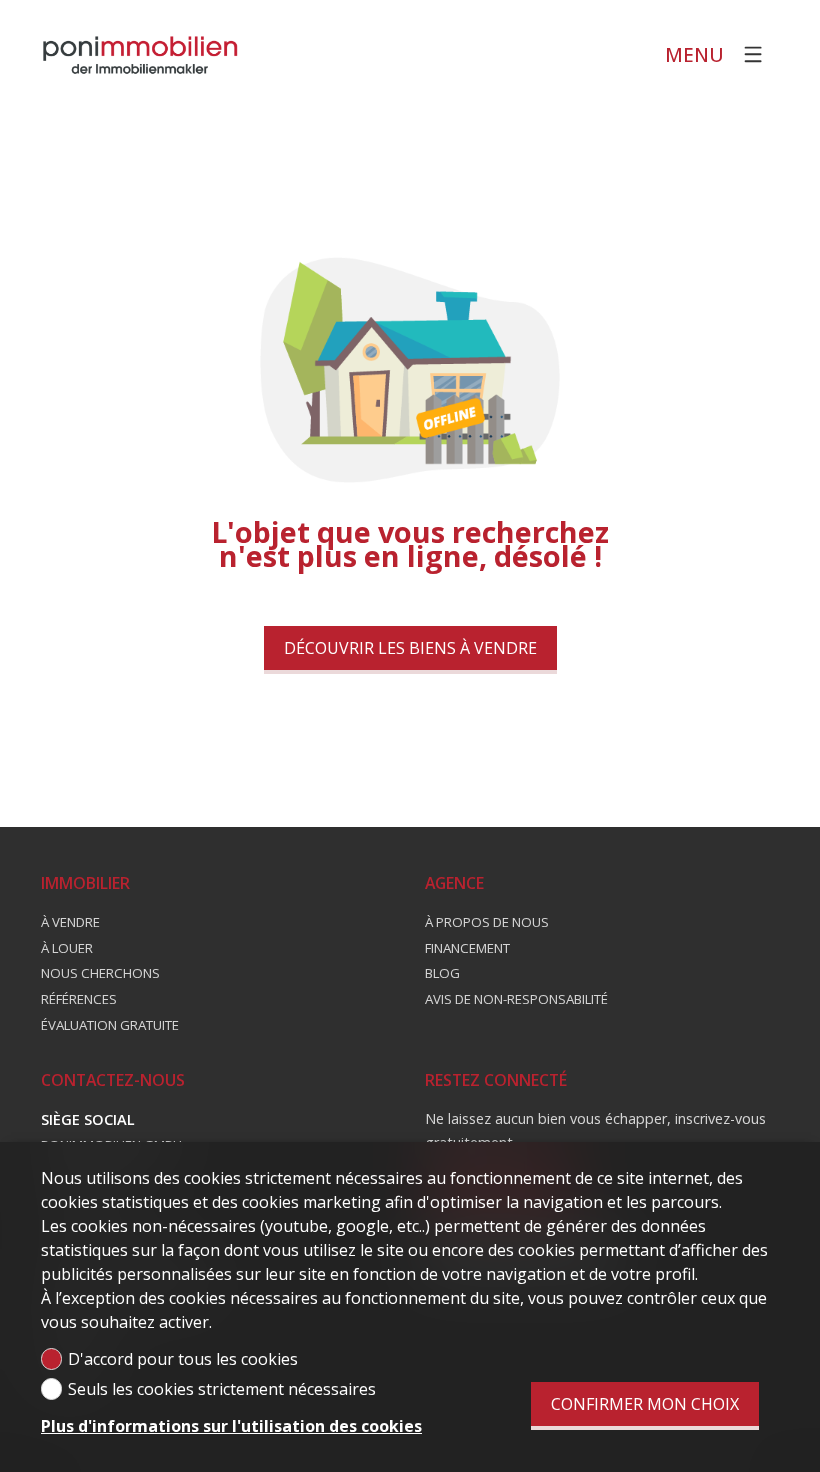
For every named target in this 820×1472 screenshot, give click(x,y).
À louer (67, 948)
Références (79, 999)
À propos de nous (487, 922)
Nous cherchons (100, 973)
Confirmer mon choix (645, 1404)
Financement (467, 948)
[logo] (141, 55)
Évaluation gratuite (110, 1025)
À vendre (70, 922)
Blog (442, 973)
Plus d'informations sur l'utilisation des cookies (231, 1426)
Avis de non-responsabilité (516, 999)
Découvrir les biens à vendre (410, 648)
